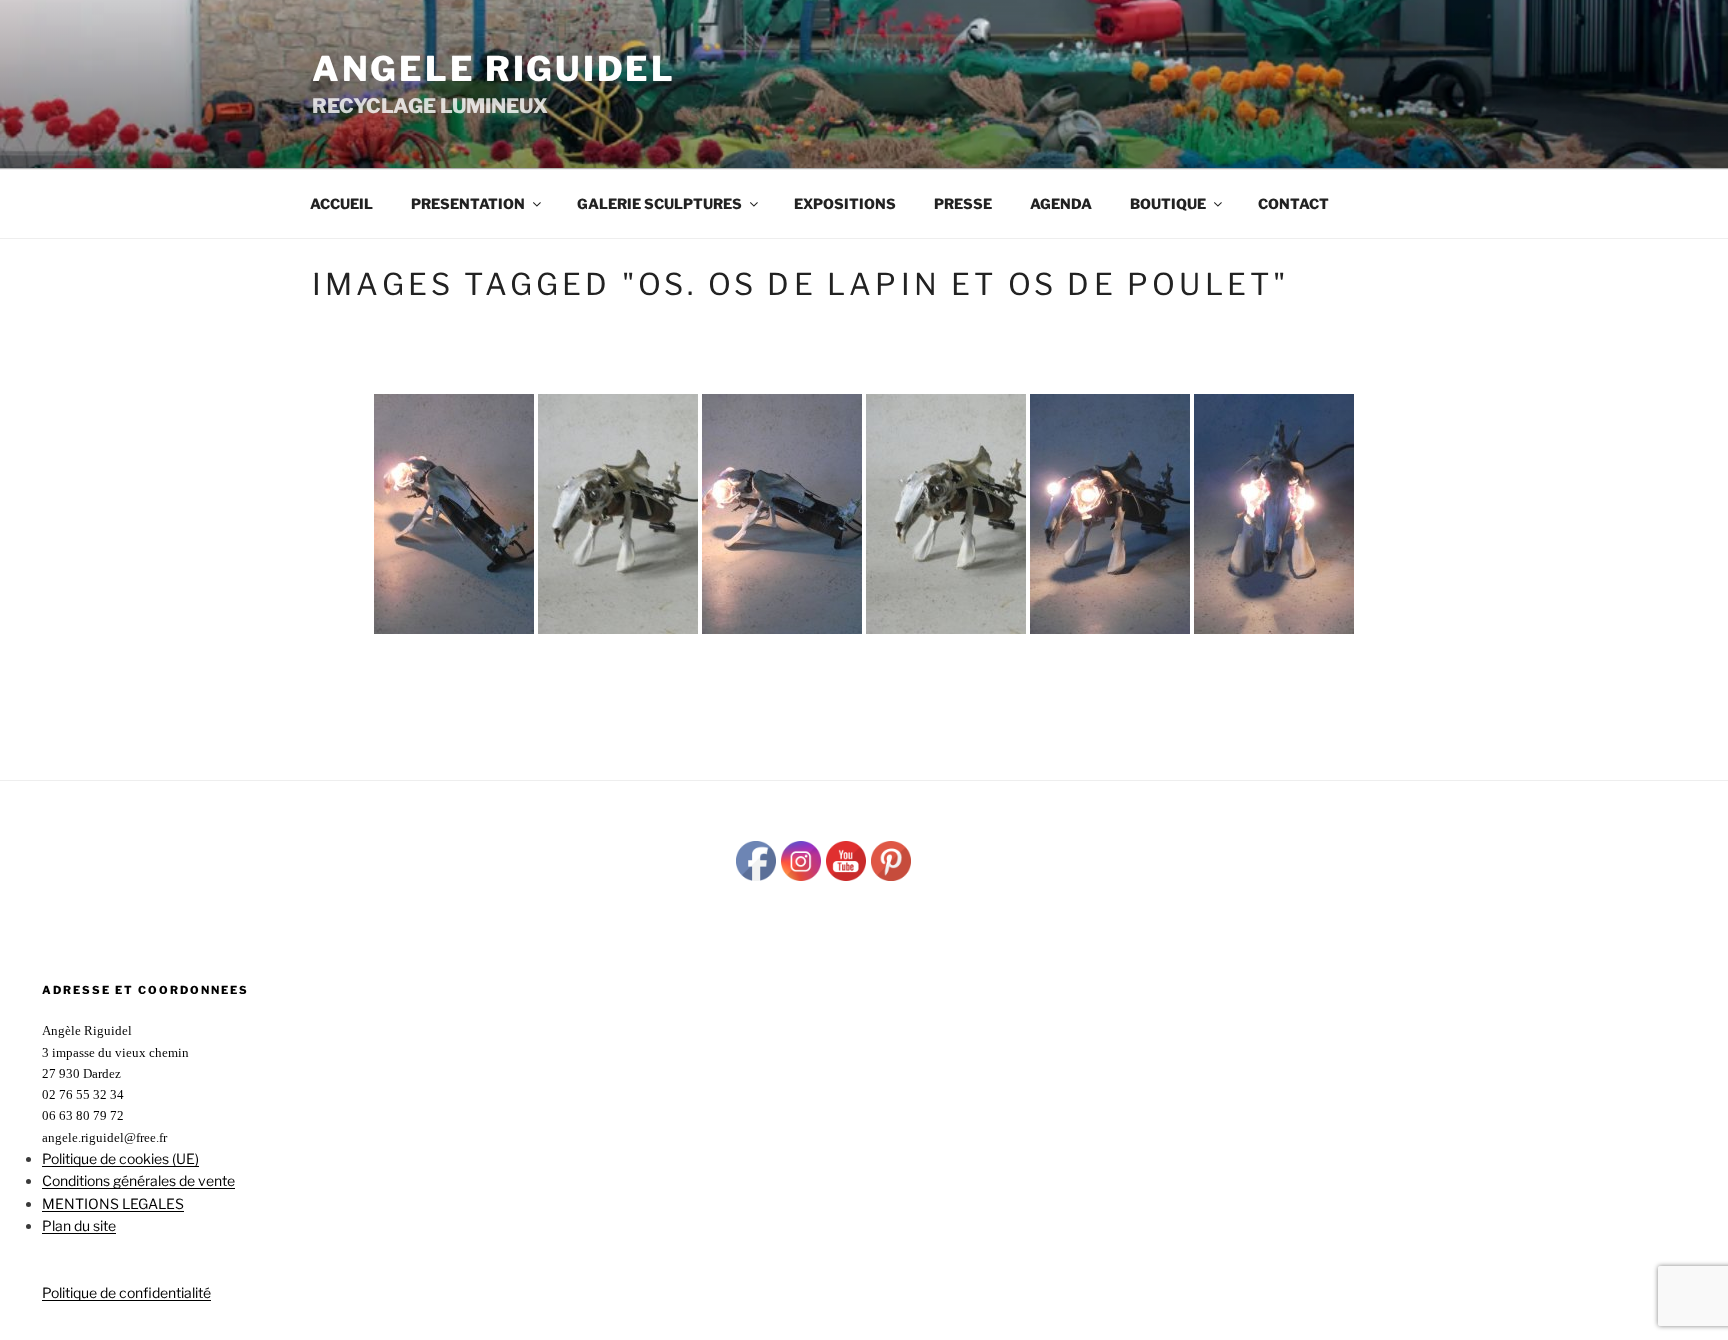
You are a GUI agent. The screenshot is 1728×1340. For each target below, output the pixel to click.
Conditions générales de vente (138, 1180)
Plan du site (79, 1225)
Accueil (341, 203)
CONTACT (1293, 203)
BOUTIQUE (1168, 203)
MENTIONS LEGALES (113, 1203)
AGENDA (1061, 203)
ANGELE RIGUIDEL (494, 68)
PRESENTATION (468, 203)
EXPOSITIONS (845, 203)
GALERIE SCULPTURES (659, 203)
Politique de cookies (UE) (120, 1158)
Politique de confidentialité (126, 1292)
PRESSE (963, 203)
